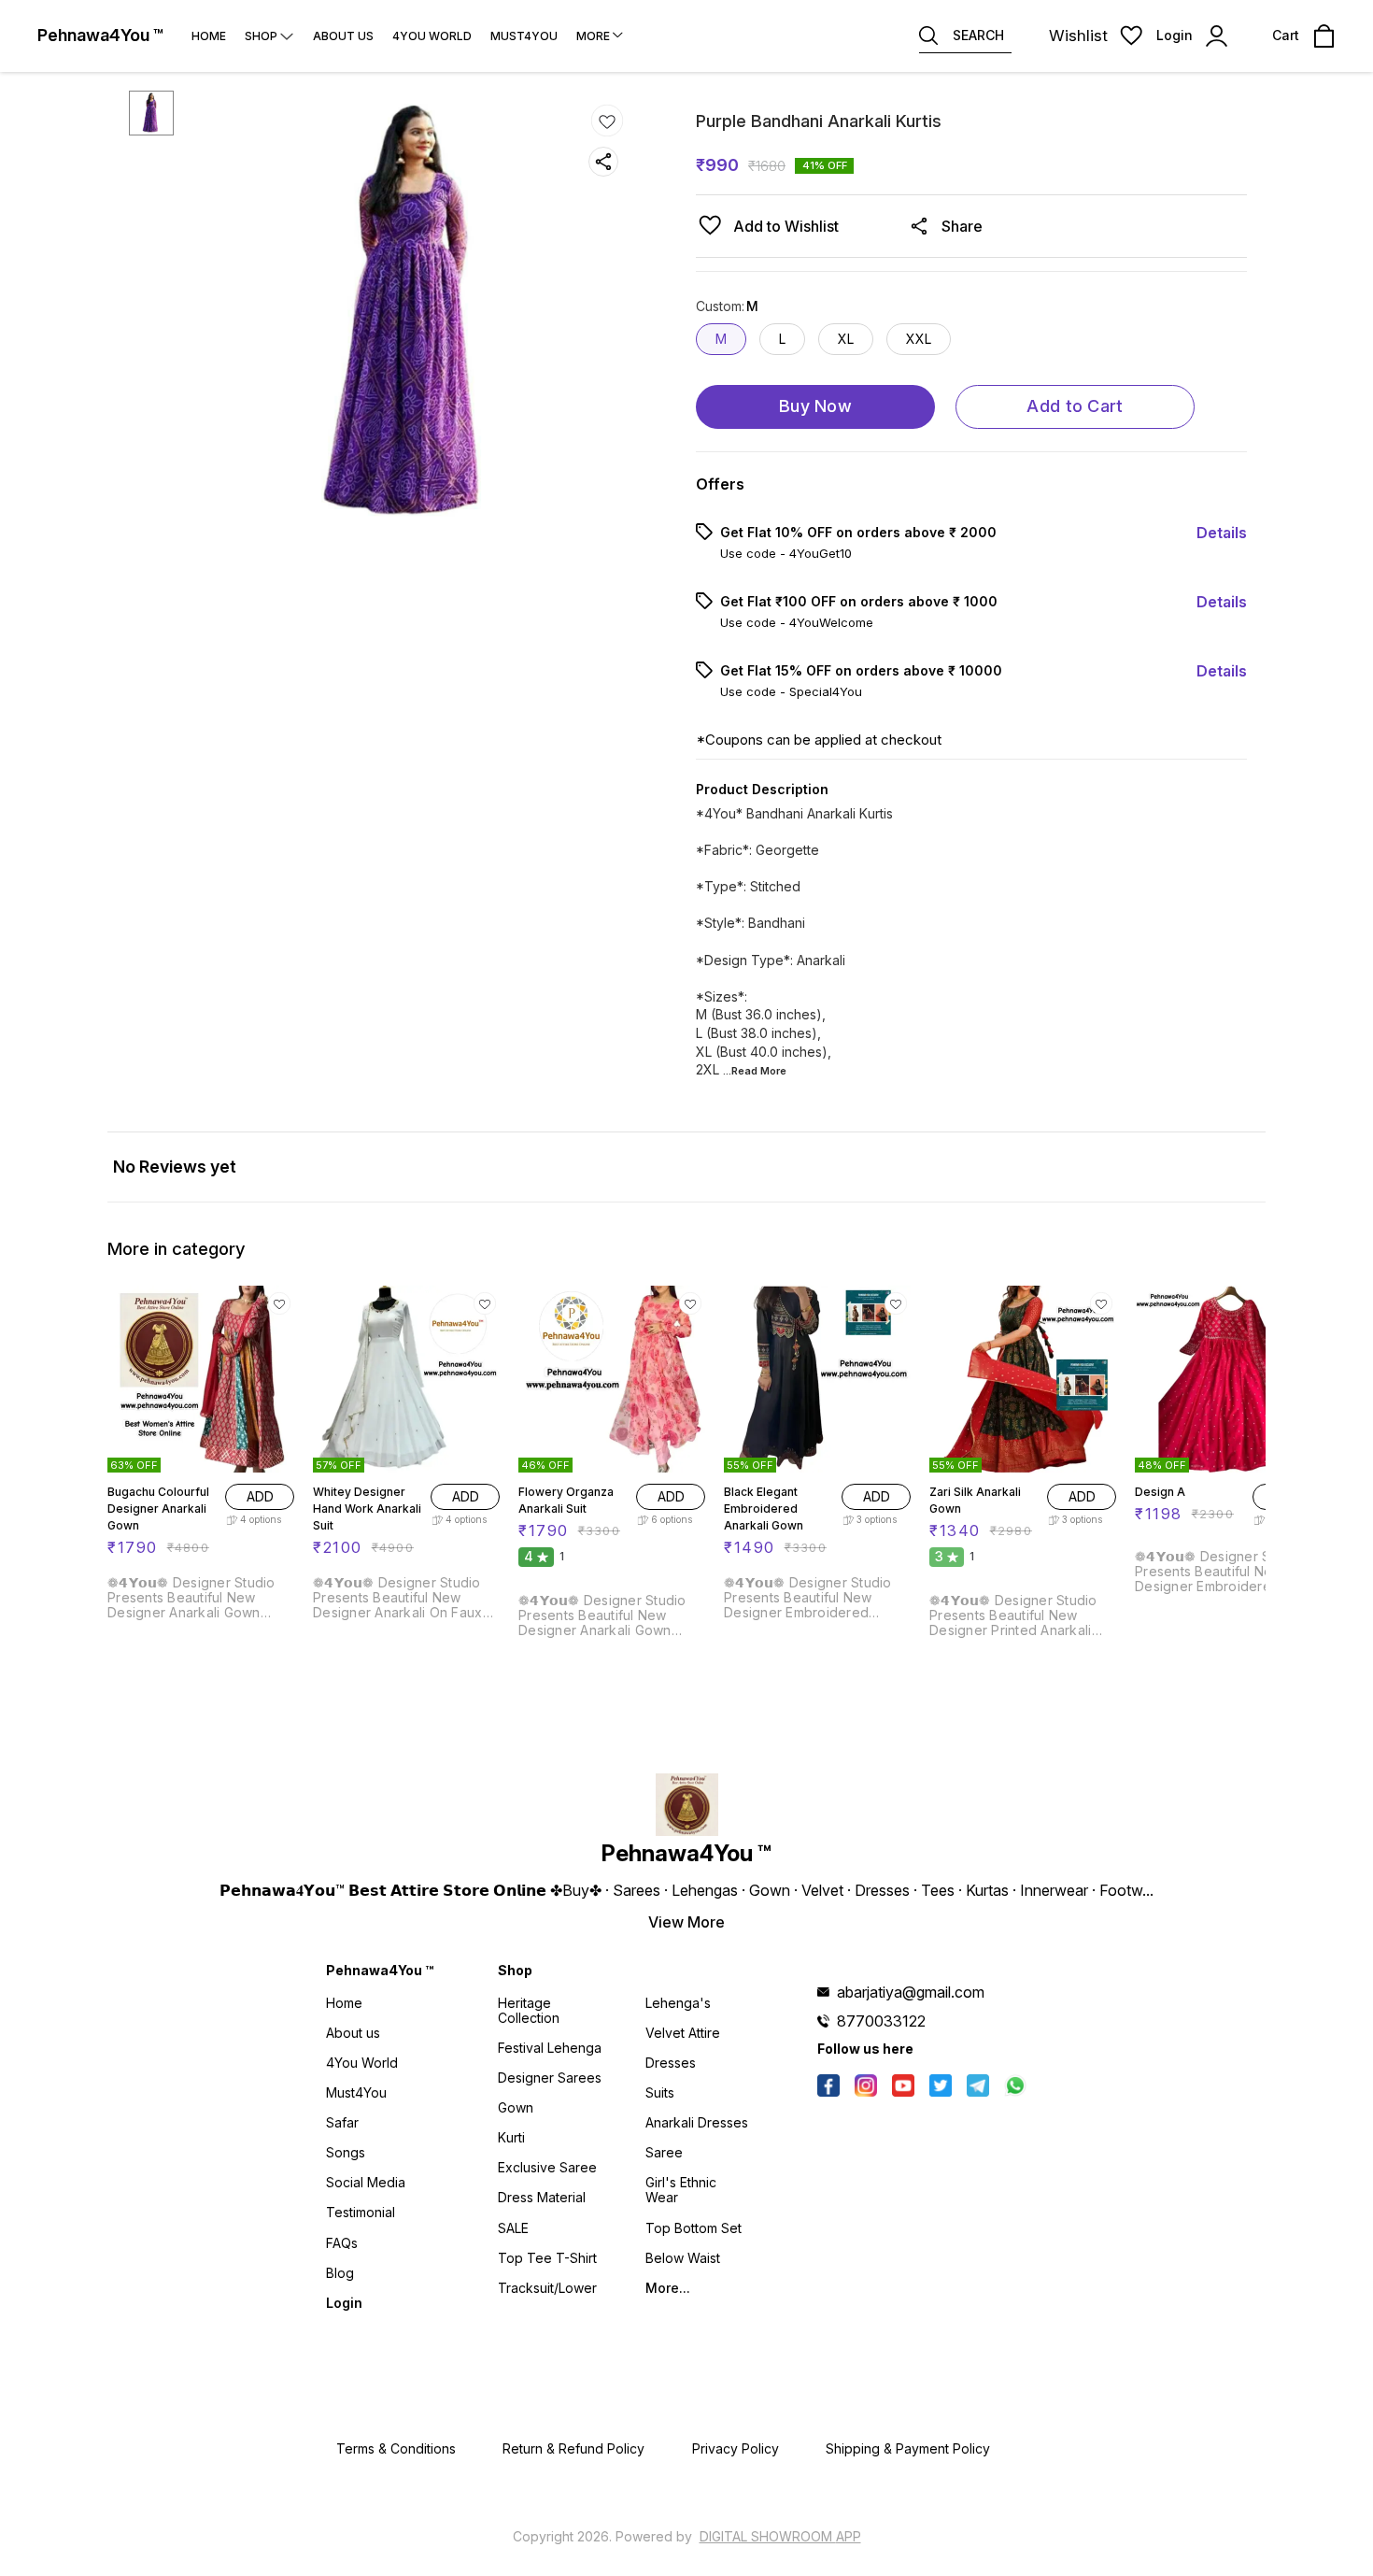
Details (1222, 533)
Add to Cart (1075, 406)
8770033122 (881, 2021)
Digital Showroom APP (780, 2536)
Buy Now (815, 406)
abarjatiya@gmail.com (911, 1992)
